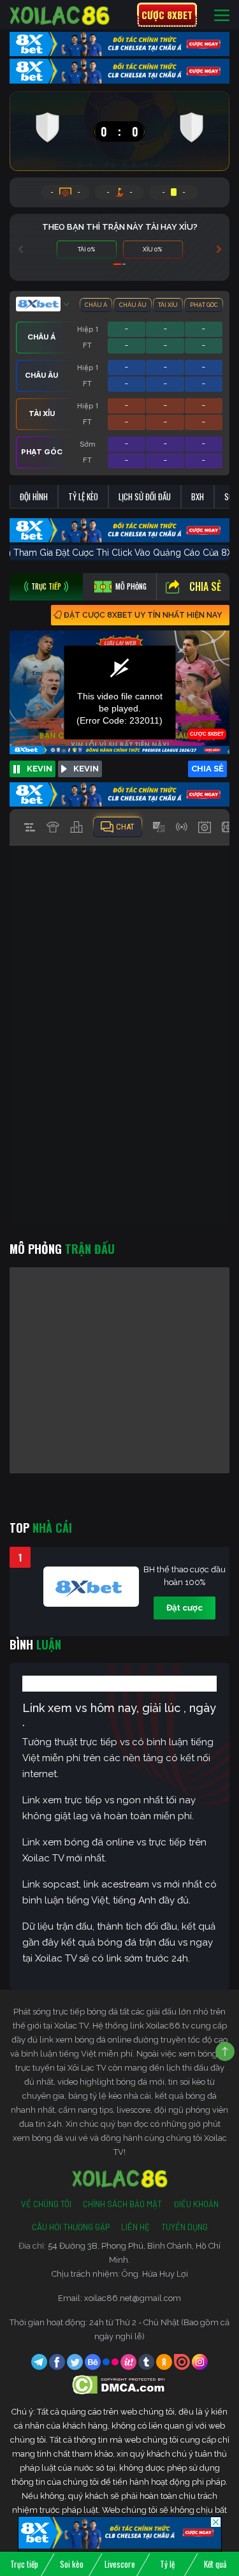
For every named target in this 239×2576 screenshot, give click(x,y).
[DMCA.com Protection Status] (119, 2384)
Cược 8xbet (167, 15)
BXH (198, 496)
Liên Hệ (135, 2227)
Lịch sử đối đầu (145, 496)
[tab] (46, 587)
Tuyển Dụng (185, 2227)
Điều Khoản (196, 2204)
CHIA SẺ (207, 769)
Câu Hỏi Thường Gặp (71, 2227)
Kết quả (215, 2564)
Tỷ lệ (167, 2564)
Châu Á (96, 305)
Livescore (120, 2564)
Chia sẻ (205, 586)
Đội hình (34, 496)
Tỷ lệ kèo (83, 496)
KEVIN (40, 769)
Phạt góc (204, 305)
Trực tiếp (24, 2564)
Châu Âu (133, 305)
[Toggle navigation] (222, 15)
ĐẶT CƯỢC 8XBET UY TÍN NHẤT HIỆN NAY (143, 615)
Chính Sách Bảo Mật (122, 2204)
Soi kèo (72, 2564)
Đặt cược (185, 1608)
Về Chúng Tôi (46, 2204)
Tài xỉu (168, 305)
